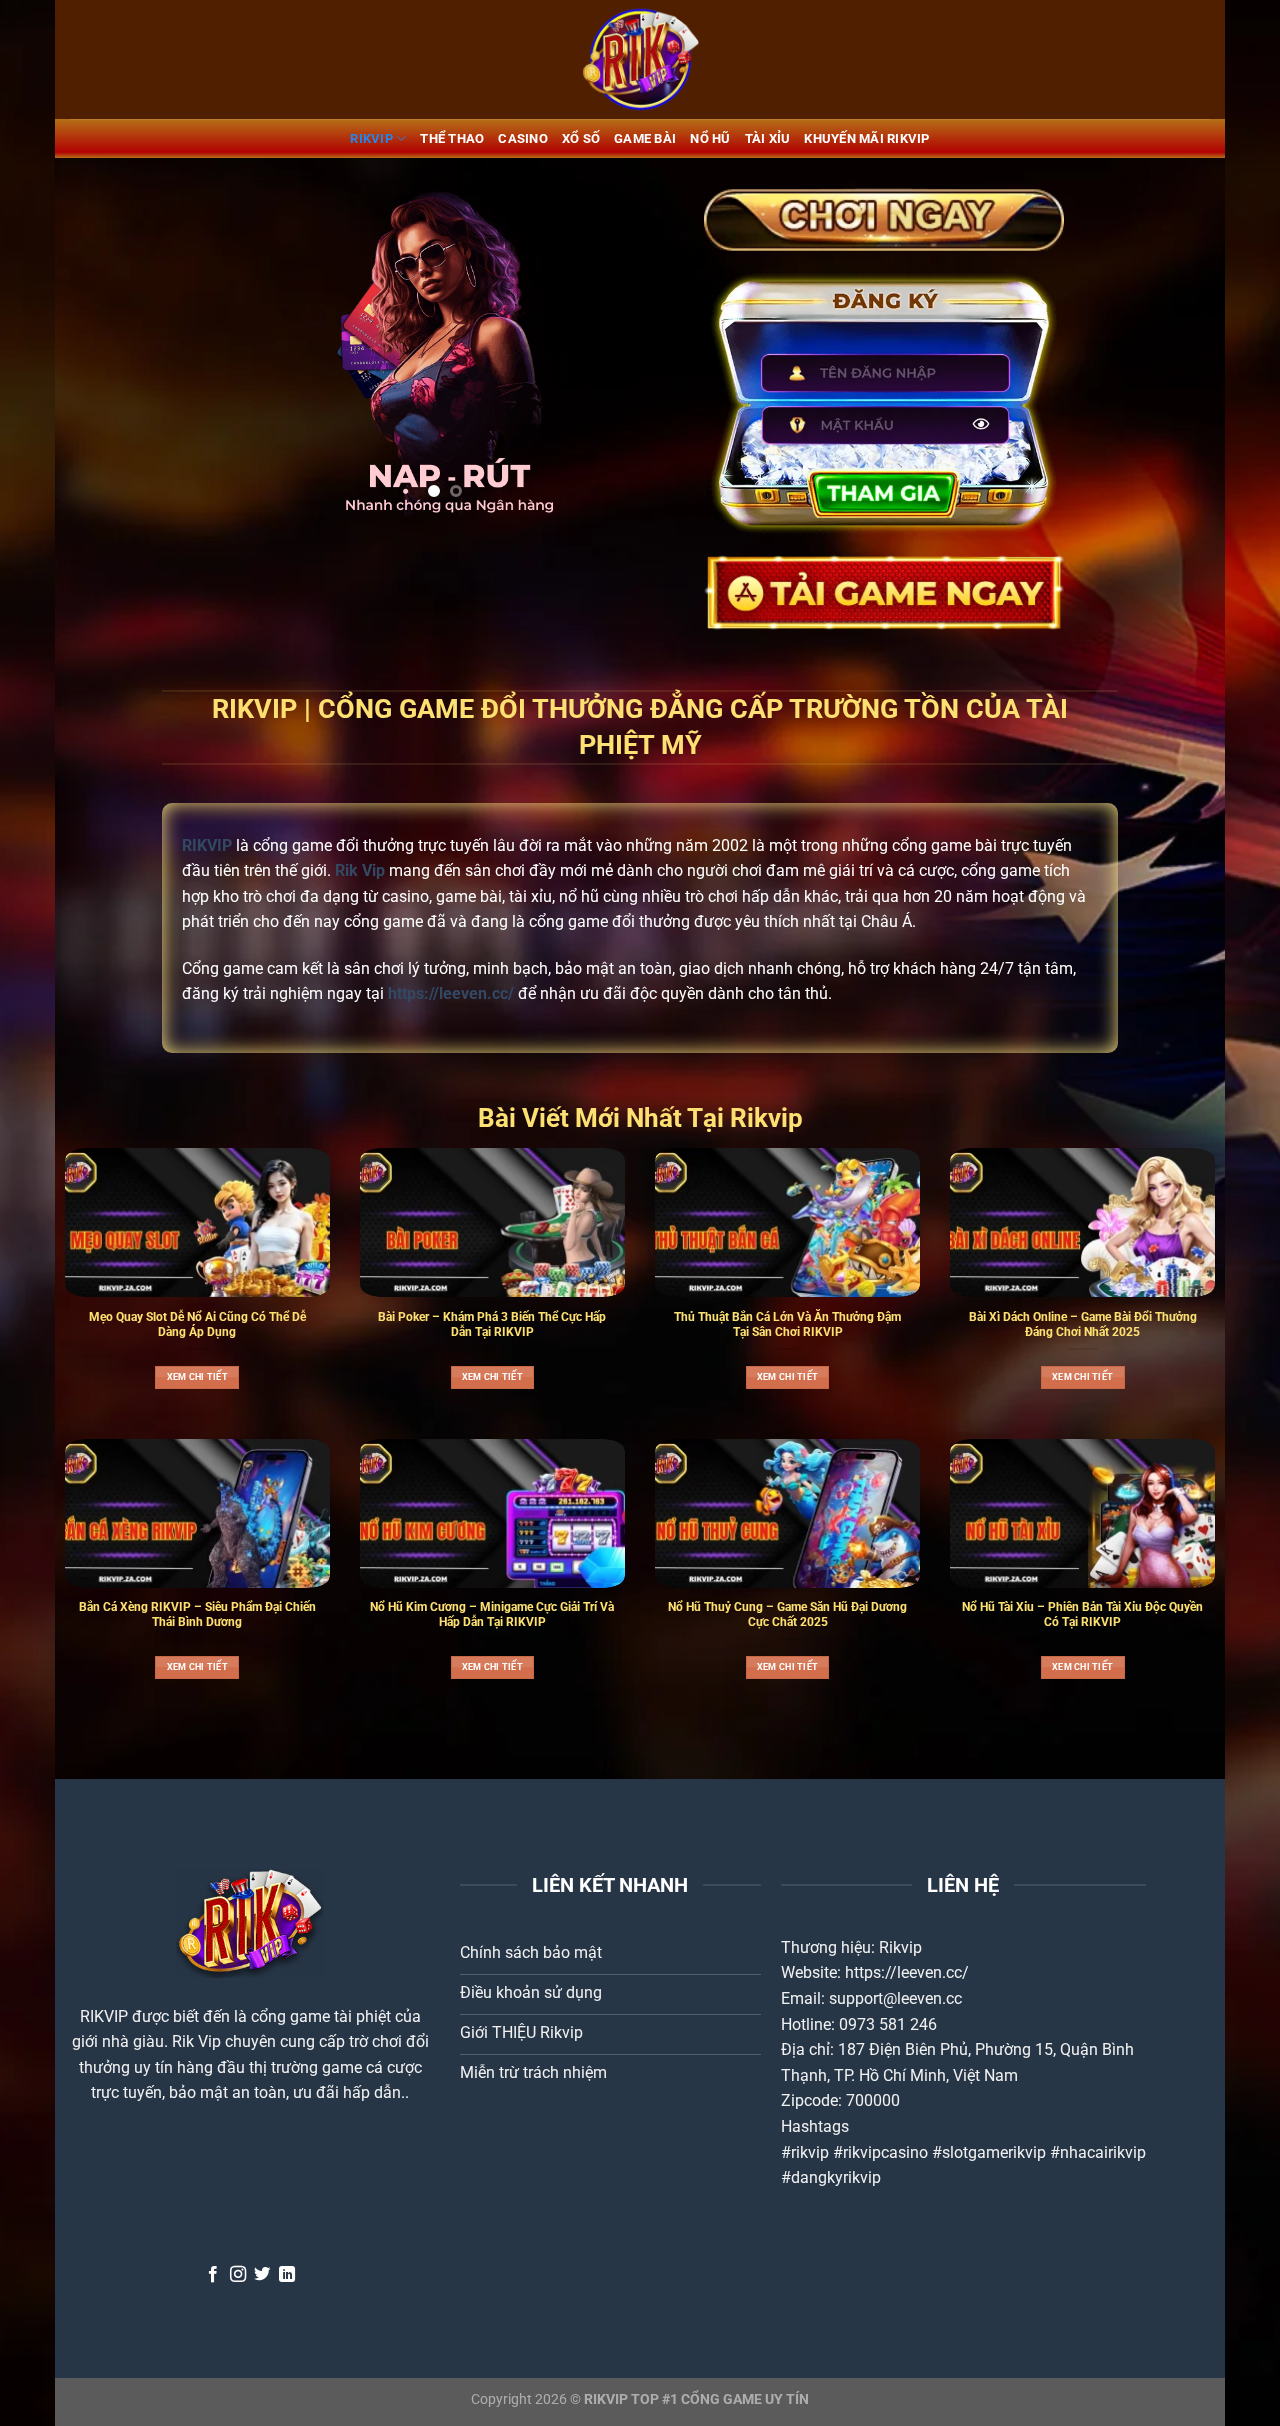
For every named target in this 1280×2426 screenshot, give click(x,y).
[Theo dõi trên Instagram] (238, 2275)
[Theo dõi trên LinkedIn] (287, 2275)
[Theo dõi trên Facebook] (213, 2275)
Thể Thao (452, 138)
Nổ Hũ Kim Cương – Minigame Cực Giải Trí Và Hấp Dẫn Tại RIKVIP (492, 1614)
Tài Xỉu (768, 138)
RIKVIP (371, 138)
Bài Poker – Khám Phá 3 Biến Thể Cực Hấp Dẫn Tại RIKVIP (492, 1324)
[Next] (639, 351)
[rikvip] (640, 59)
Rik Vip (196, 2041)
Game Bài (645, 138)
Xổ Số (581, 138)
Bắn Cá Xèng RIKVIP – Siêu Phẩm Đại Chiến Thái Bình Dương (197, 1614)
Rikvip (900, 1947)
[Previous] (251, 351)
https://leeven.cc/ (907, 1972)
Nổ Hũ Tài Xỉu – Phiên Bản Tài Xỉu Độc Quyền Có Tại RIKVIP (1082, 1614)
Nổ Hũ (710, 138)
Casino (523, 138)
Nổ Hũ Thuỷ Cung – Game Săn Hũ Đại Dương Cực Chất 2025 (787, 1614)
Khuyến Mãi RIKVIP (866, 138)
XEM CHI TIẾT (197, 1377)
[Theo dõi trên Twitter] (262, 2275)
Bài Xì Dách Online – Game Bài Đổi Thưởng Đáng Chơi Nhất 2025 (1083, 1324)
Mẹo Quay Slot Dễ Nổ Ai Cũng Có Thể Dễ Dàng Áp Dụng (197, 1324)
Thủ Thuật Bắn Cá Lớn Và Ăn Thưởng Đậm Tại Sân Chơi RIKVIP (787, 1324)
